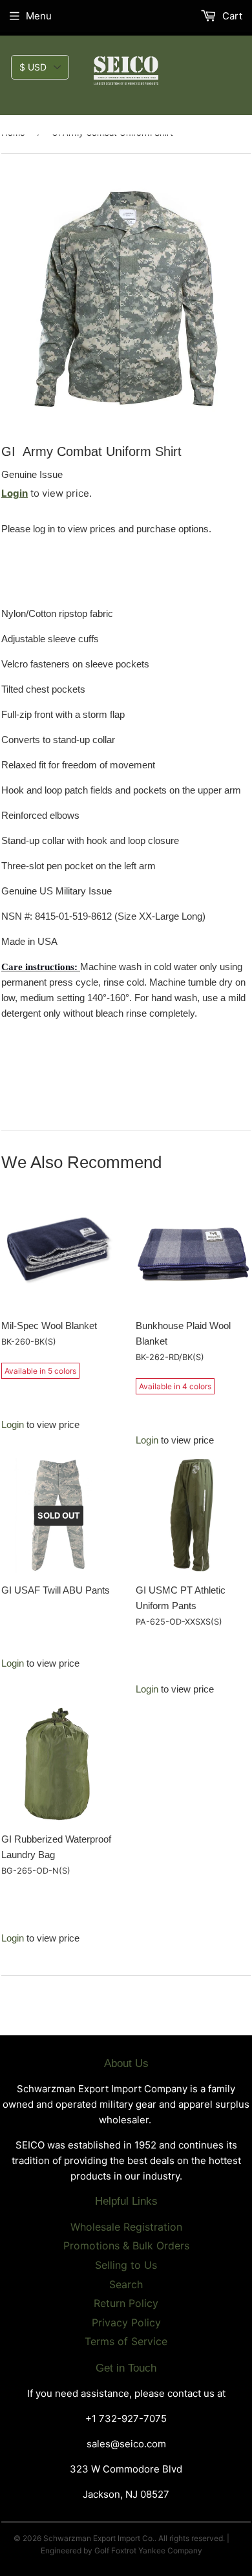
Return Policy (126, 2303)
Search (126, 2284)
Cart (231, 16)
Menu (39, 16)
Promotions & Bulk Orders (126, 2246)
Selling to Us (126, 2265)
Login (15, 493)
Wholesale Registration (126, 2227)
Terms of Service (126, 2341)
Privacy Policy (126, 2322)
